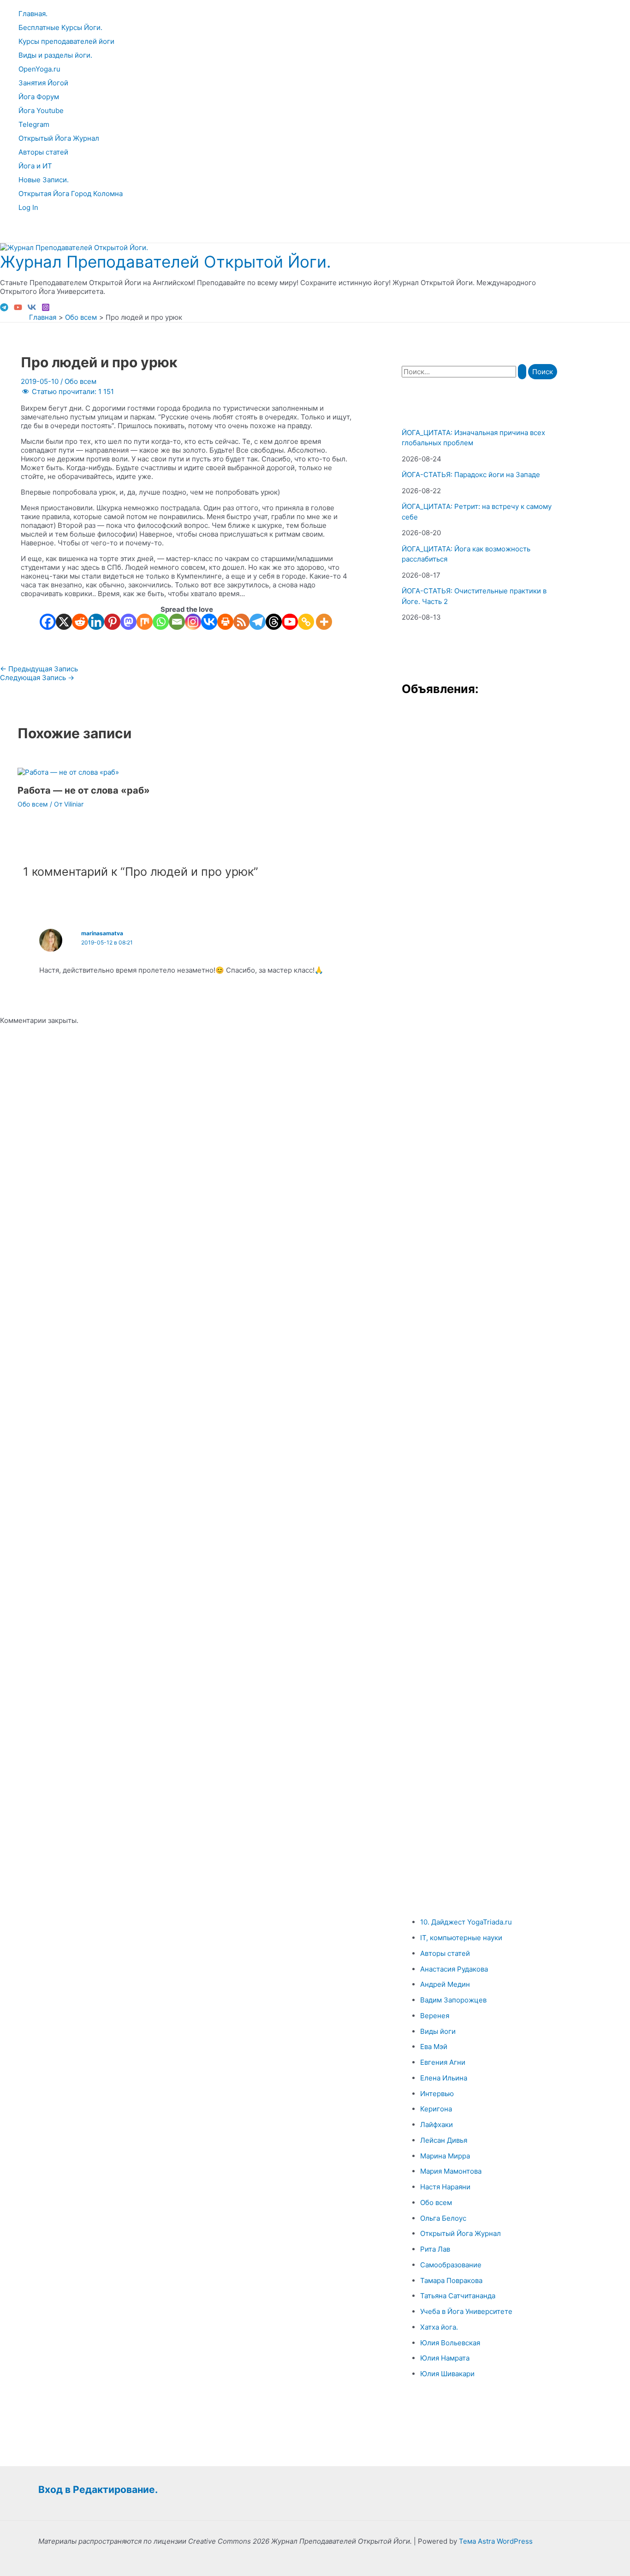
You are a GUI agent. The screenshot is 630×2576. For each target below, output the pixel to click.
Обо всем (80, 381)
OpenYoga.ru (39, 69)
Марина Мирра (445, 2156)
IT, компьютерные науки (461, 1938)
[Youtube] (290, 622)
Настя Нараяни (445, 2187)
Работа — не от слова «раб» (84, 790)
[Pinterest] (112, 622)
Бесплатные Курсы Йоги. (60, 27)
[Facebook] (48, 622)
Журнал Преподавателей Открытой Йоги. (166, 262)
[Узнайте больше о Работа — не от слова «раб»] (68, 772)
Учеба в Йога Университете (466, 2311)
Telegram (34, 124)
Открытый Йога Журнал (59, 138)
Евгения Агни (443, 2062)
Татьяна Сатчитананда (458, 2296)
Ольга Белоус (443, 2218)
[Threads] (274, 622)
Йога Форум (39, 97)
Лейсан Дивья (444, 2140)
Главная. (33, 14)
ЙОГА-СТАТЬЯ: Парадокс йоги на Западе (471, 475)
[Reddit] (80, 622)
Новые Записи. (44, 180)
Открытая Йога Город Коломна (71, 194)
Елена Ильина (444, 2078)
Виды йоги (438, 2031)
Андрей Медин (445, 1984)
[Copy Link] (306, 622)
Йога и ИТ (35, 166)
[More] (324, 622)
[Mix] (145, 622)
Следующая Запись (37, 678)
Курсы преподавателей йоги (66, 41)
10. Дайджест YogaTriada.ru (466, 1922)
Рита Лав (435, 2249)
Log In (28, 207)
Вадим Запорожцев (453, 2000)
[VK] (32, 309)
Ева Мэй (434, 2047)
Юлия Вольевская (450, 2343)
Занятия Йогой (43, 83)
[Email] (177, 622)
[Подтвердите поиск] (522, 372)
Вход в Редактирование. (98, 2489)
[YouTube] (18, 309)
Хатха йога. (439, 2327)
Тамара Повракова (451, 2280)
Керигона (436, 2109)
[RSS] (241, 622)
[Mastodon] (128, 622)
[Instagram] (46, 309)
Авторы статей (43, 152)
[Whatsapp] (161, 622)
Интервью (437, 2094)
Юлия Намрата (445, 2358)
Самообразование (451, 2265)
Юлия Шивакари (447, 2374)
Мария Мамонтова (451, 2171)
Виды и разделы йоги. (55, 55)
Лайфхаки (437, 2125)
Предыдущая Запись (39, 669)
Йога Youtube (41, 111)
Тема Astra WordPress (496, 2541)
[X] (64, 622)
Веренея (435, 2016)
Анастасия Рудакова (454, 1969)
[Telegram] (4, 309)
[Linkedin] (96, 622)
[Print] (225, 622)
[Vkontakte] (209, 622)
